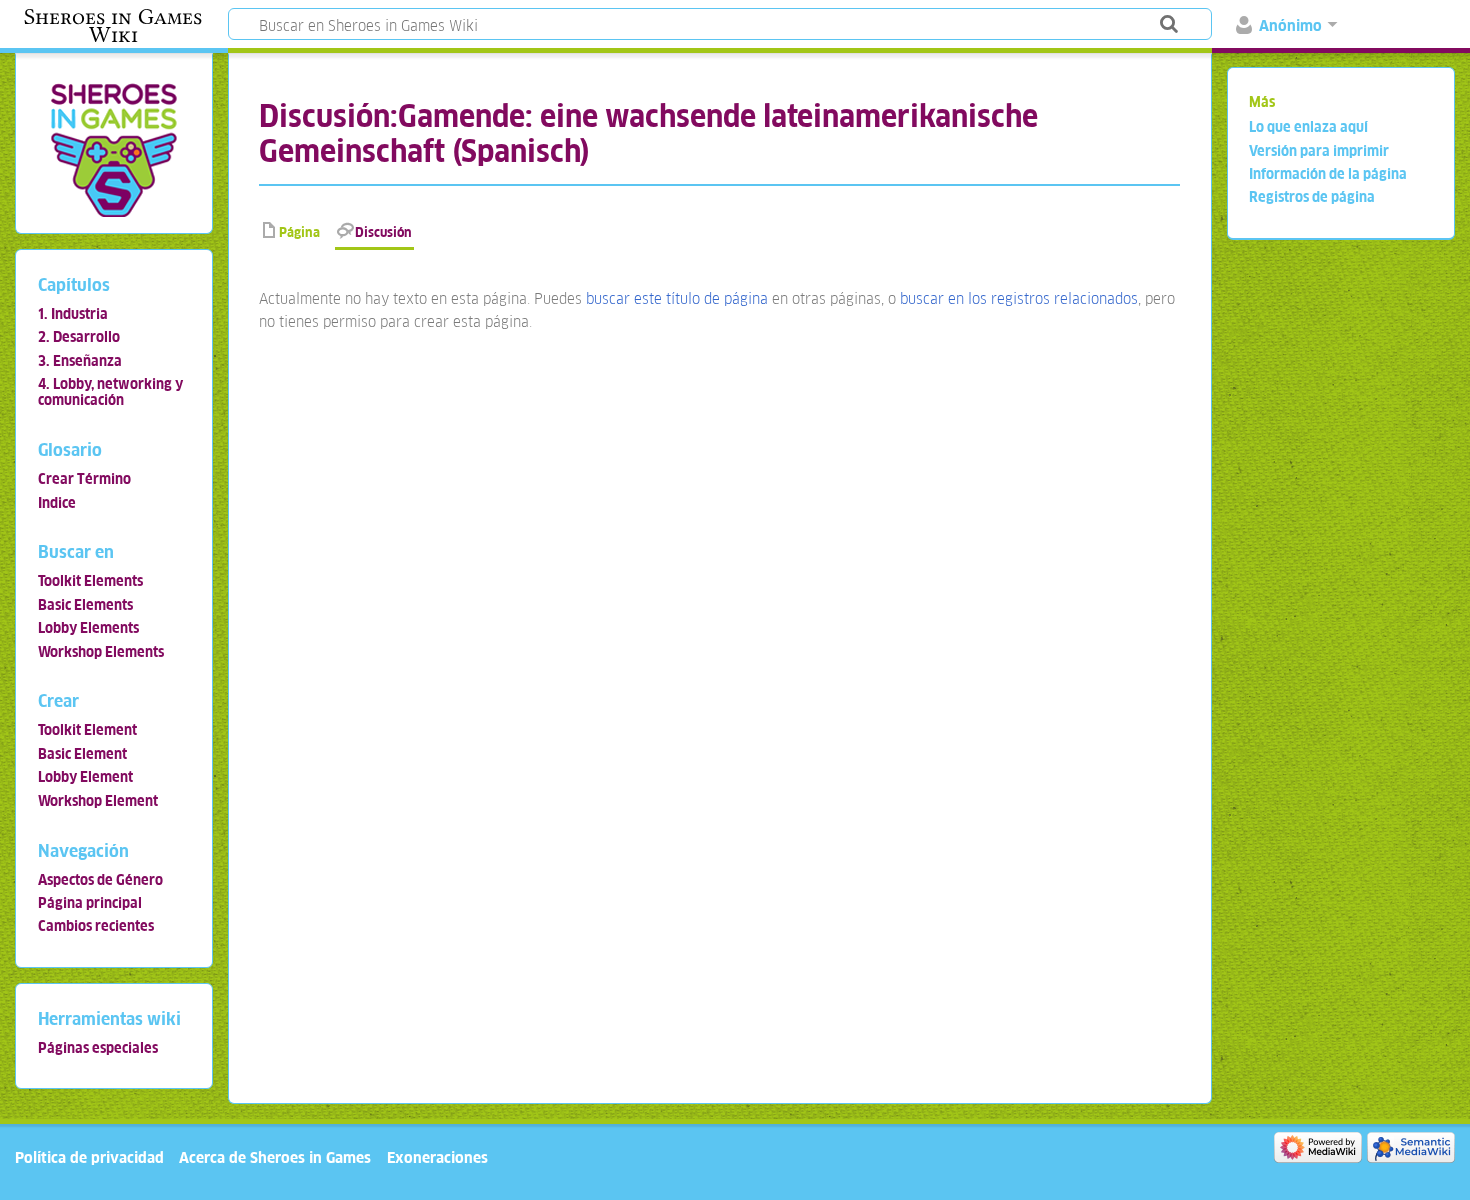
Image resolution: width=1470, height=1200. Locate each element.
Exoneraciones (437, 1157)
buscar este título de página (677, 298)
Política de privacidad (89, 1157)
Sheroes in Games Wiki (113, 26)
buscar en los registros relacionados (1019, 298)
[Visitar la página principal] (113, 149)
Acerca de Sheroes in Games (275, 1157)
